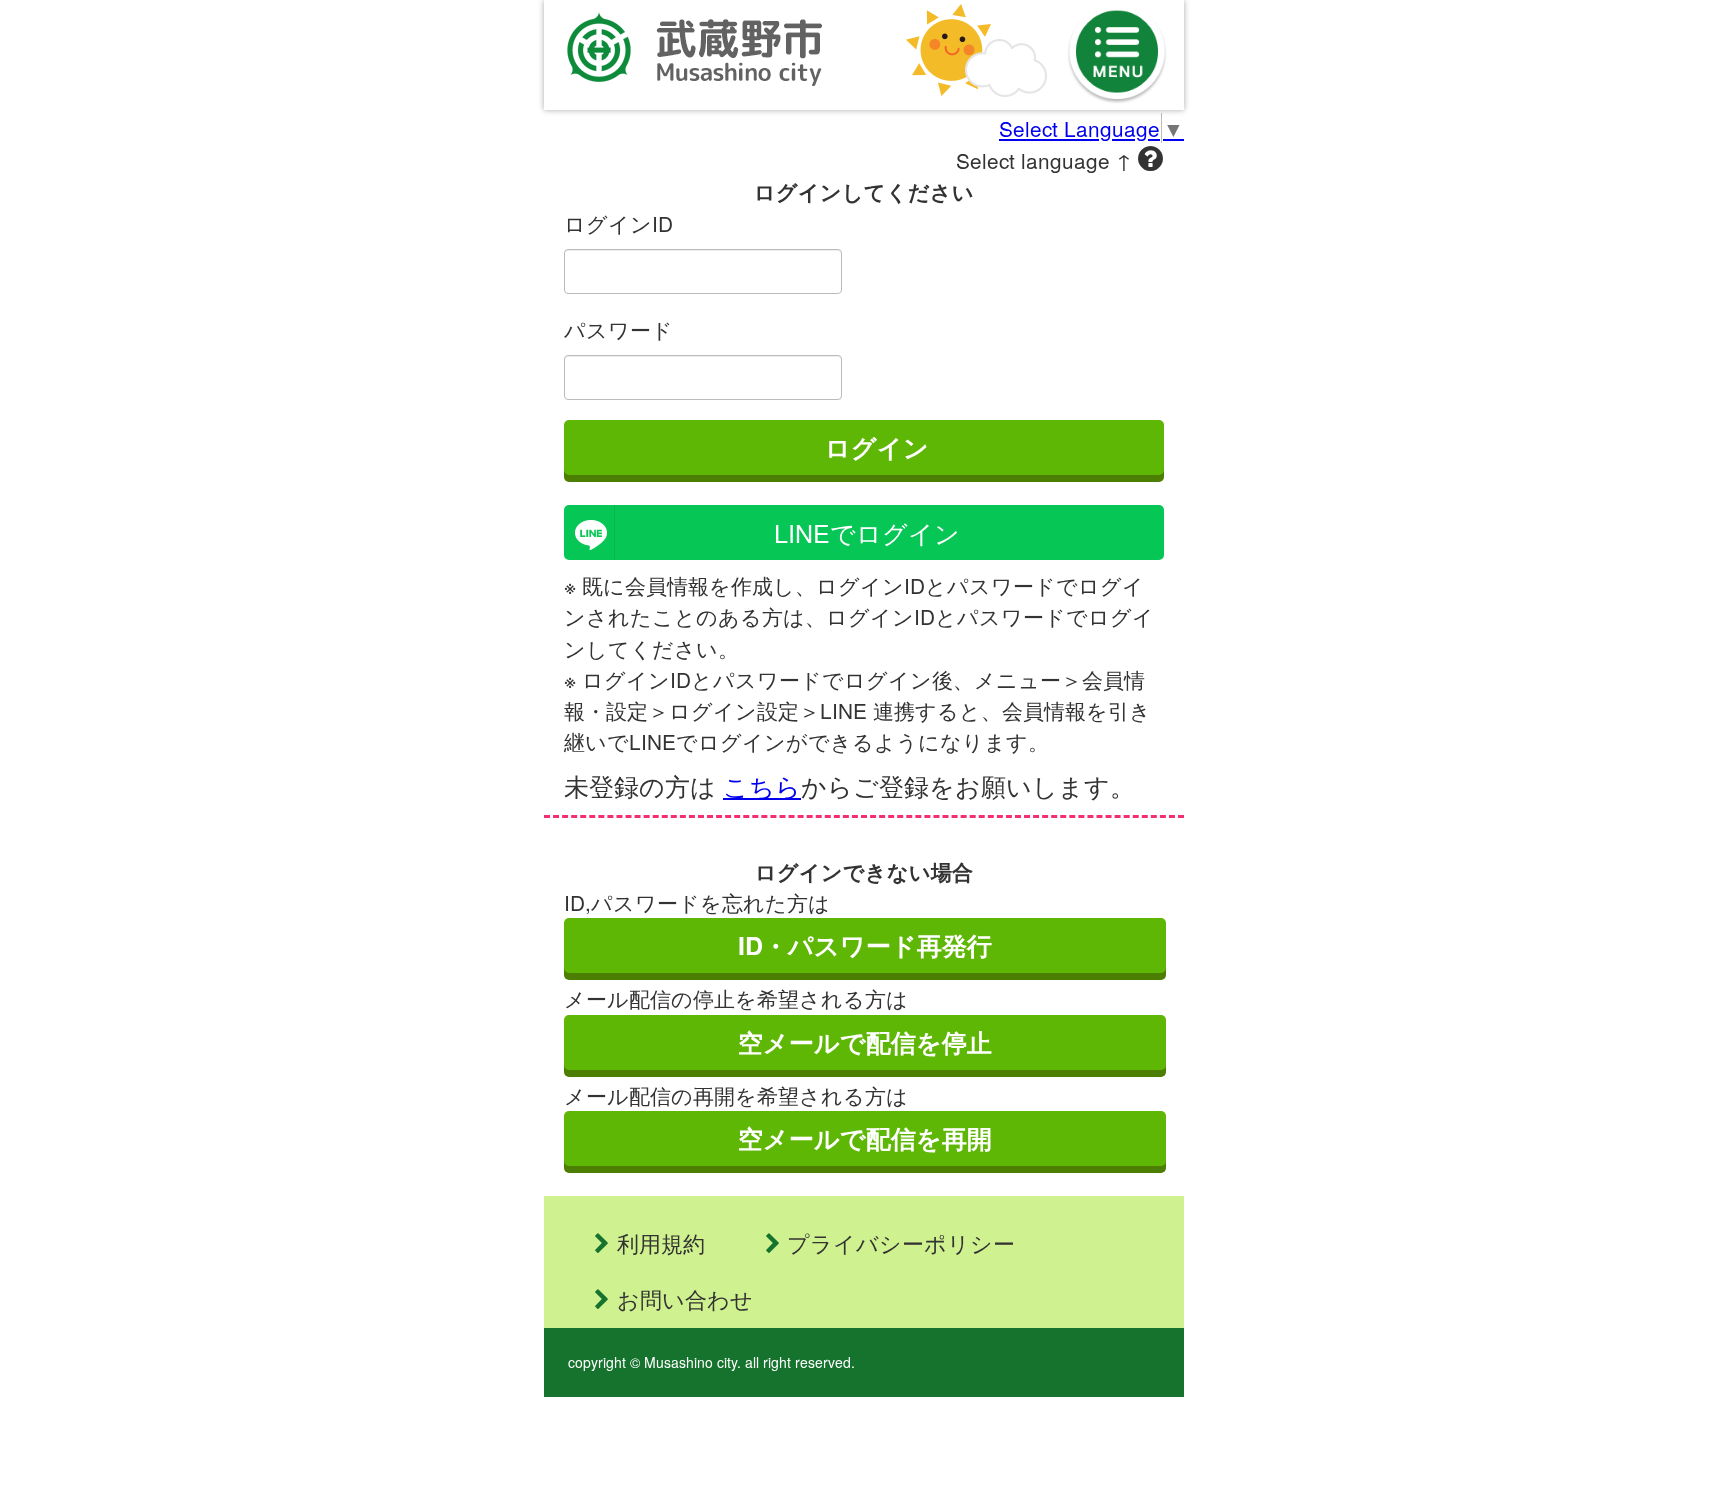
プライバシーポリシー (901, 1242)
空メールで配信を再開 (865, 1138)
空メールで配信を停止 (865, 1042)
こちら (762, 785)
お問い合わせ (685, 1298)
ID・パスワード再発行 (865, 945)
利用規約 (661, 1242)
